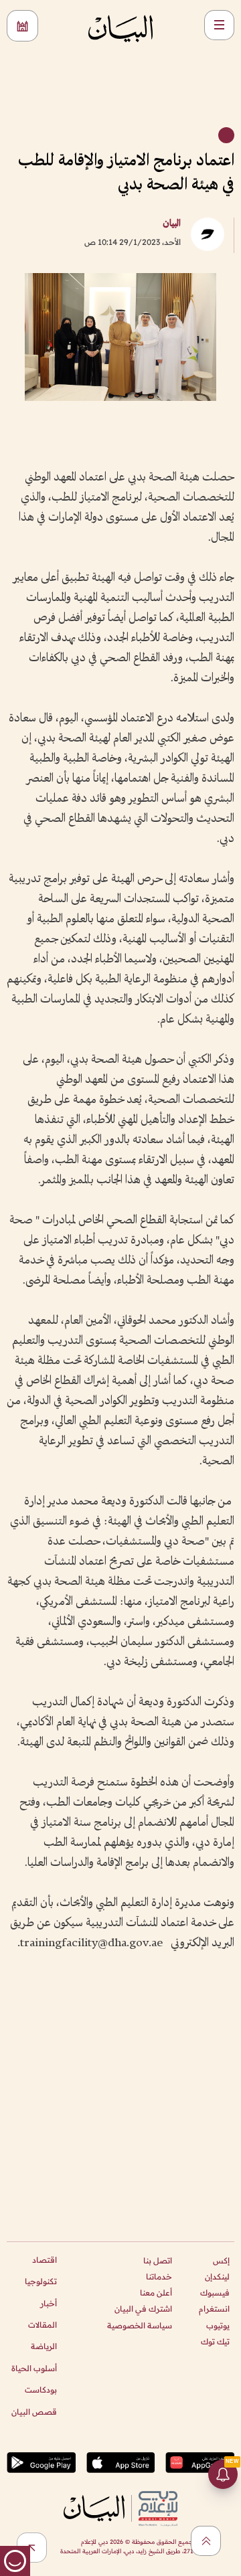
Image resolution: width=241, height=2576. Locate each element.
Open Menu (219, 25)
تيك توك (215, 2341)
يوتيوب (218, 2325)
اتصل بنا (158, 2260)
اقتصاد (45, 2260)
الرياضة (44, 2346)
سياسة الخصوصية (140, 2325)
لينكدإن (217, 2277)
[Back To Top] (206, 2541)
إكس (221, 2260)
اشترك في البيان (143, 2309)
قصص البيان (34, 2412)
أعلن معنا (156, 2293)
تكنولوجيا (41, 2281)
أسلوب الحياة (34, 2368)
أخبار (49, 2303)
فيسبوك (215, 2293)
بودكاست (41, 2390)
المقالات (43, 2325)
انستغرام (214, 2309)
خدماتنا (159, 2277)
